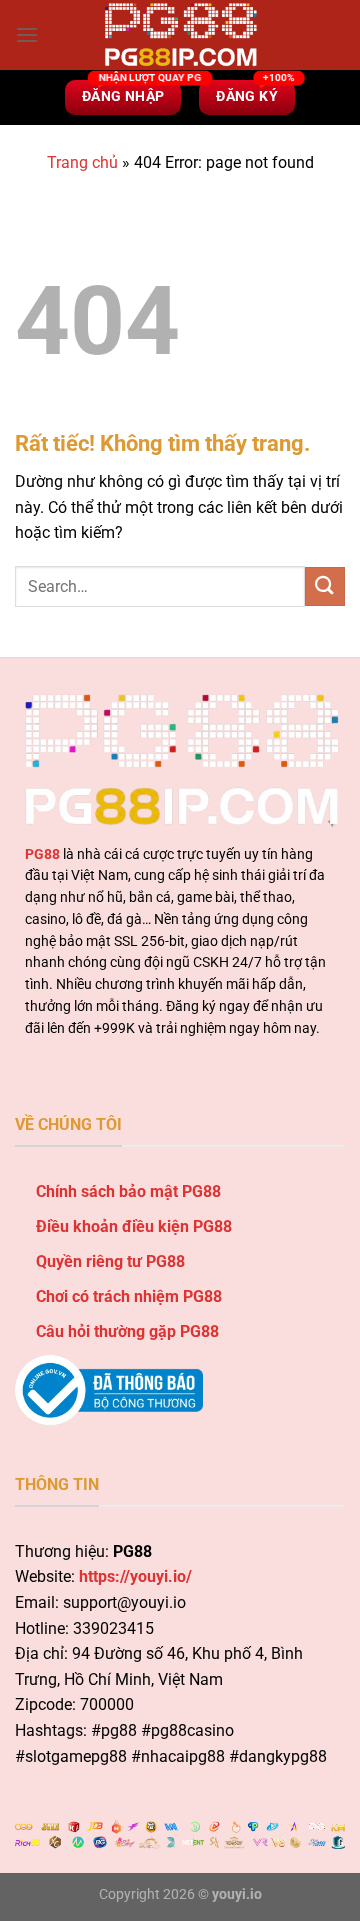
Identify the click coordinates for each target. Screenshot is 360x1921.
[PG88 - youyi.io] (180, 35)
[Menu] (27, 34)
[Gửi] (325, 586)
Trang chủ (82, 162)
